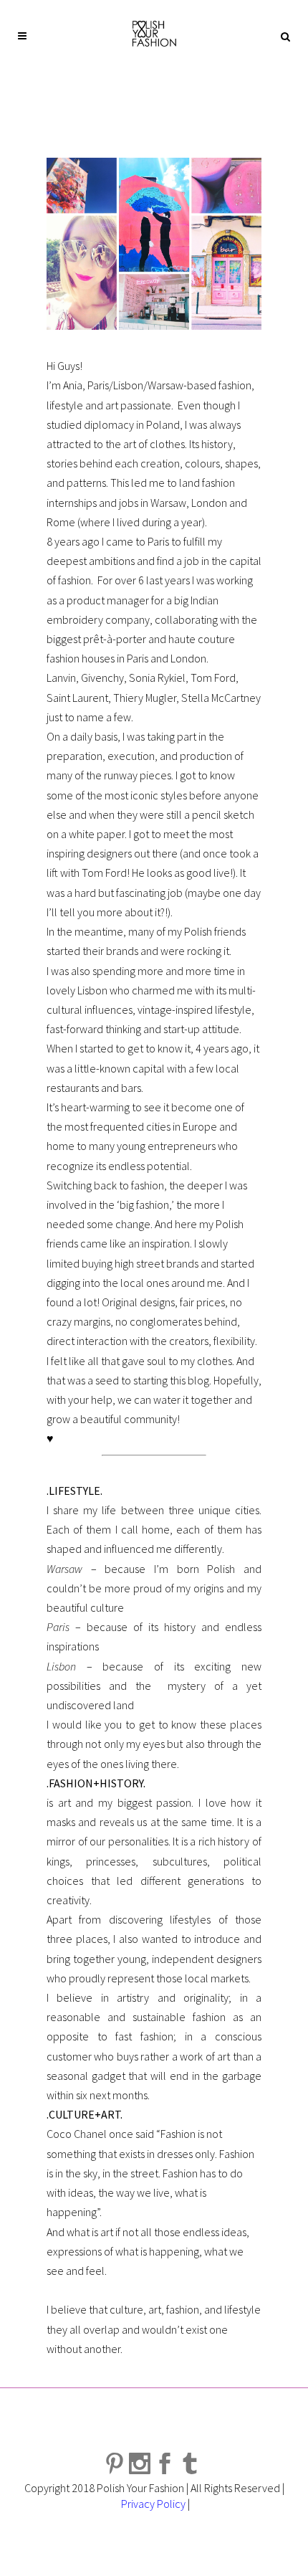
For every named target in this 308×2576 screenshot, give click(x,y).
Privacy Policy (153, 2504)
